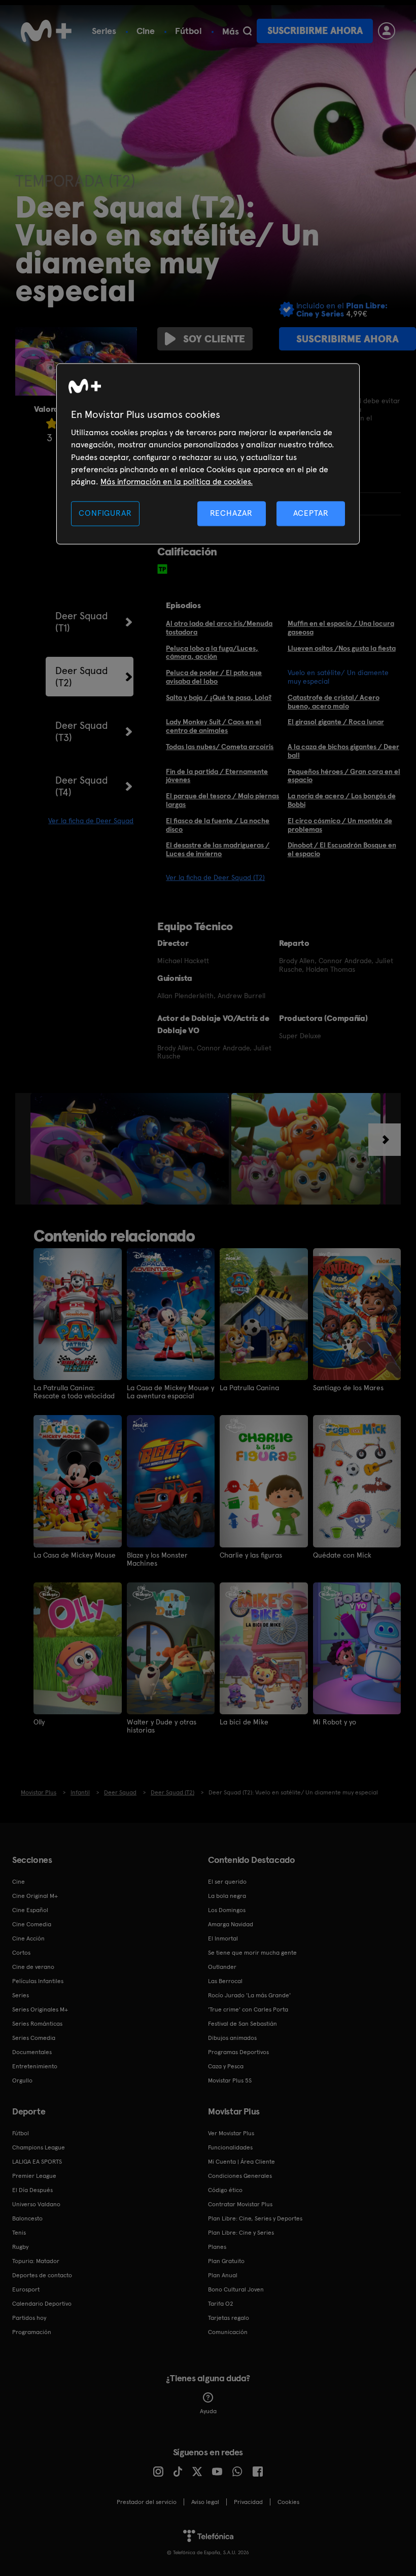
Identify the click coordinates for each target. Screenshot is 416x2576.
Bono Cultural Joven (236, 2289)
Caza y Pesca (226, 2066)
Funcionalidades (230, 2147)
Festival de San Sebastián (242, 2024)
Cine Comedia (32, 1924)
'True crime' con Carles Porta (248, 2009)
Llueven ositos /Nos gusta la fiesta (342, 648)
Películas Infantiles (38, 1981)
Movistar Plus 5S (230, 2080)
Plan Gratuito (226, 2261)
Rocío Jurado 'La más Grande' (249, 1995)
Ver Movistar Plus (231, 2133)
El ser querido (227, 1882)
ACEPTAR (311, 513)
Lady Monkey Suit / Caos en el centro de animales (214, 726)
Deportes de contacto (42, 2275)
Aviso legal (205, 2502)
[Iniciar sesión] (387, 31)
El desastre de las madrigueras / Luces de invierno (218, 849)
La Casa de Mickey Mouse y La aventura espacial (170, 1392)
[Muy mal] (52, 423)
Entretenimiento (35, 2066)
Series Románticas (37, 2024)
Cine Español (30, 1910)
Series (104, 31)
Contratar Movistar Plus (240, 2204)
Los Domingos (227, 1910)
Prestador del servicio (147, 2502)
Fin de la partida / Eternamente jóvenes (217, 776)
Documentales (32, 2052)
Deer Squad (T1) (82, 622)
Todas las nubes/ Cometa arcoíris (220, 747)
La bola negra (227, 1896)
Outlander (222, 1967)
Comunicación (228, 2332)
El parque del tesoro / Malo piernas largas (222, 800)
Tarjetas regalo (229, 2318)
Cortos (21, 1953)
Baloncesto (27, 2218)
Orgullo (22, 2080)
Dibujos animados (232, 2038)
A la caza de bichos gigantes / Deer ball (343, 751)
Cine (146, 31)
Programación (32, 2332)
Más (231, 31)
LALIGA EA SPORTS (37, 2162)
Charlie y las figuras (251, 1555)
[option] (131, 1149)
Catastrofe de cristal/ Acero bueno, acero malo (334, 702)
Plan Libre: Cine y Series (241, 2233)
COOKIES (288, 2502)
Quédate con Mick (342, 1555)
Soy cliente (214, 339)
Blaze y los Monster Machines (157, 1559)
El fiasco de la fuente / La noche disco (218, 825)
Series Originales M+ (40, 2009)
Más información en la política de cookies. (177, 482)
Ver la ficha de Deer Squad (91, 821)
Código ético (225, 2190)
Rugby (20, 2247)
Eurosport (26, 2289)
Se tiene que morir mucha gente (252, 1953)
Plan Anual (223, 2275)
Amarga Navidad (231, 1924)
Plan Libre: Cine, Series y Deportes (255, 2218)
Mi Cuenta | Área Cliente (241, 2162)
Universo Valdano (36, 2204)
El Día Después (32, 2190)
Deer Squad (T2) (82, 677)
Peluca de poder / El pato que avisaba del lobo (214, 677)
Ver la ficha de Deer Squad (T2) (215, 877)
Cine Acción (28, 1938)
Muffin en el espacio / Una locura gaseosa (341, 628)
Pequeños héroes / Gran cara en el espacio (344, 776)
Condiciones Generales (240, 2176)
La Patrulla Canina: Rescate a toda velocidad (74, 1392)
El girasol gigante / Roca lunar (336, 722)
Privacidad (248, 2502)
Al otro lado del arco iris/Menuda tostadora (219, 628)
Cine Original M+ (35, 1896)
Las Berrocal (225, 1981)
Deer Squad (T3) (82, 731)
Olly (39, 1722)
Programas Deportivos (238, 2052)
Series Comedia (34, 2038)
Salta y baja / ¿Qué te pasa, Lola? (219, 697)
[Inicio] (46, 31)
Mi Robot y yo (335, 1722)
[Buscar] (247, 31)
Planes (217, 2247)
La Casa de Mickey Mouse (75, 1555)
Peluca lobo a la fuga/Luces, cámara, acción (212, 652)
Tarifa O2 (221, 2304)
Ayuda (208, 2411)
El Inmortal (223, 1938)
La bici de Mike (244, 1722)
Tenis (19, 2233)
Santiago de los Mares (348, 1388)
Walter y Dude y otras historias (162, 1726)
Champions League (39, 2147)
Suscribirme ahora (315, 31)
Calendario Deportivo (42, 2304)
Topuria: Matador (36, 2261)
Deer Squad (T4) (82, 786)
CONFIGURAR (105, 513)
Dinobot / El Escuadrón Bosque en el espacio (342, 849)
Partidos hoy (29, 2318)
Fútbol (188, 31)
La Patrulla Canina (249, 1388)
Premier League (34, 2176)
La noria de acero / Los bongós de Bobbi (342, 800)
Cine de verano (33, 1967)
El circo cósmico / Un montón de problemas (340, 825)
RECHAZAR (231, 513)
